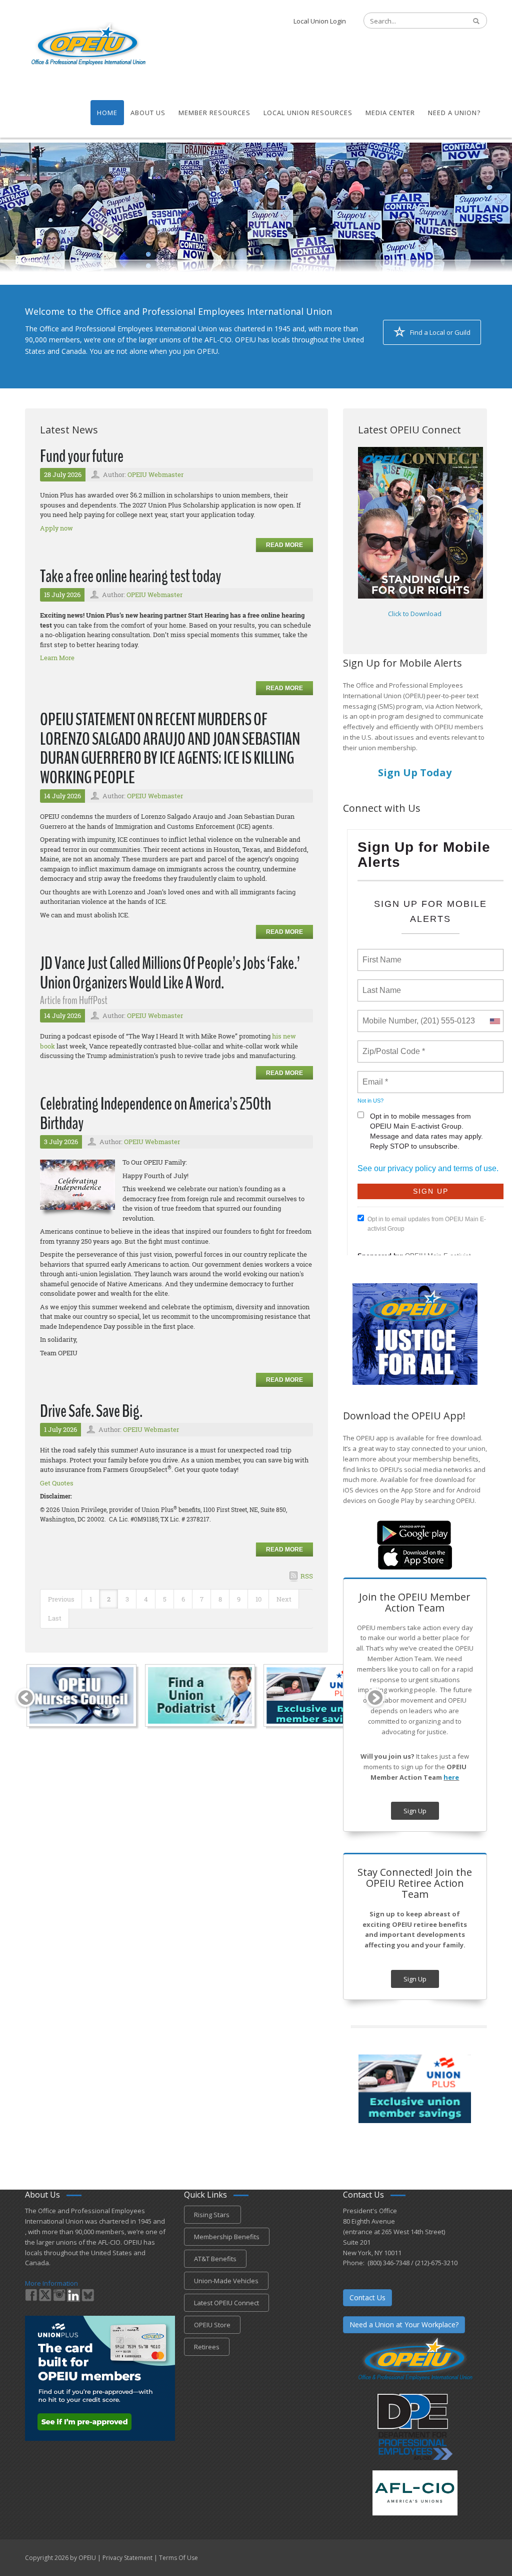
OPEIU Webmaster (155, 474)
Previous (61, 1599)
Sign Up (415, 1811)
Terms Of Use (178, 2558)
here (451, 1777)
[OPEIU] (88, 44)
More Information (51, 2283)
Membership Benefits (227, 2237)
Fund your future (82, 456)
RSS (307, 1576)
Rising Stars (212, 2215)
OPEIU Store (212, 2325)
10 (258, 1599)
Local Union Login (320, 21)
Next (284, 1599)
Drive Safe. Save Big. (91, 1411)
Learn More (57, 658)
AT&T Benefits (215, 2259)
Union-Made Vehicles (226, 2281)
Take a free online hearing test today (130, 576)
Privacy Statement (127, 2558)
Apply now (56, 528)
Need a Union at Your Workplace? (404, 2325)
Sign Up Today (415, 772)
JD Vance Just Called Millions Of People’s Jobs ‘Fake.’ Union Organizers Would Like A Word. (170, 973)
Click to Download (415, 614)
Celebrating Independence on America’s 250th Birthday (155, 1114)
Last (55, 1618)
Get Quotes (57, 1483)
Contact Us (367, 2297)
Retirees (207, 2347)
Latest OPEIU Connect (226, 2303)
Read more (284, 545)
